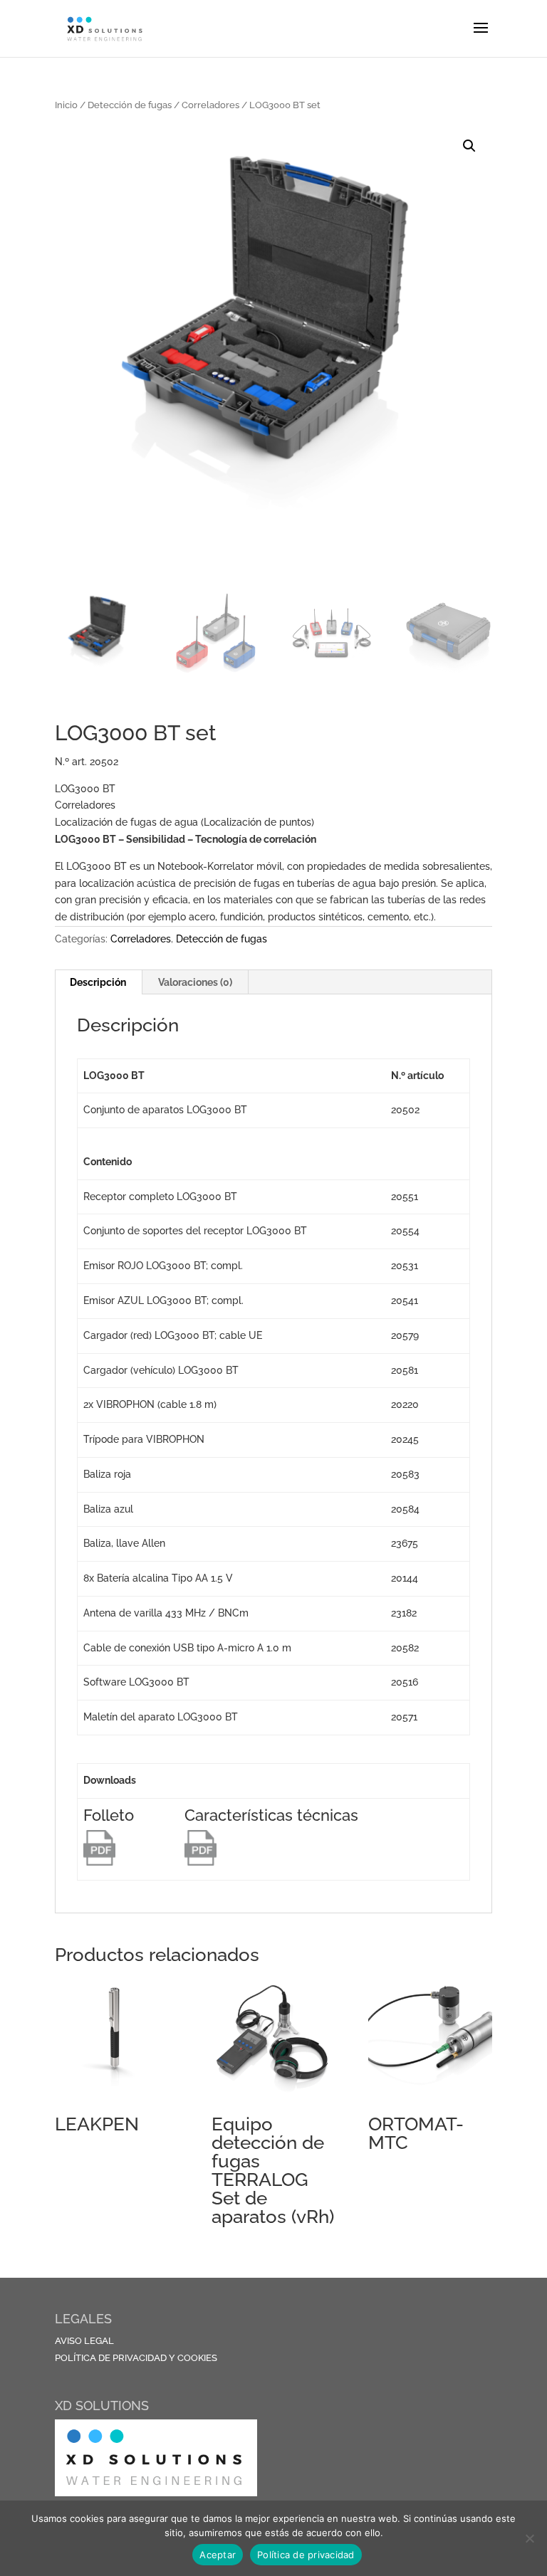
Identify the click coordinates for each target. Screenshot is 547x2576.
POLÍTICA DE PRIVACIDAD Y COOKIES (136, 2358)
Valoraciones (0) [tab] (195, 982)
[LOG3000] (99, 1862)
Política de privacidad (306, 2555)
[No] (529, 2538)
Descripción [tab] (98, 982)
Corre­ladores (210, 105)
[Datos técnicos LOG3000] (200, 1862)
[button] (469, 146)
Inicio (66, 105)
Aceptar (218, 2555)
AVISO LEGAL (84, 2341)
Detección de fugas (130, 105)
